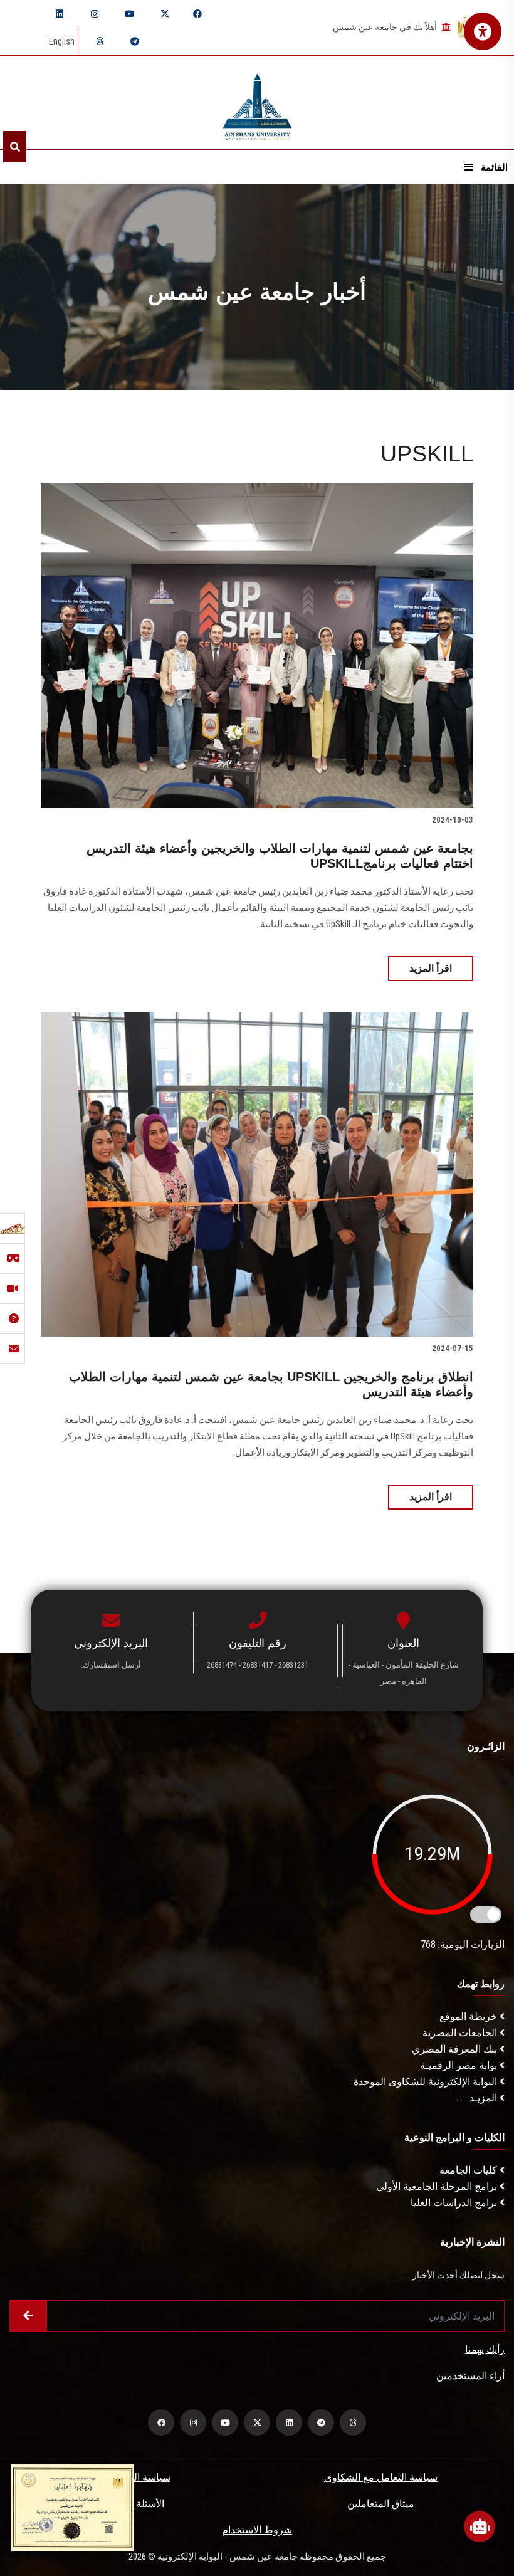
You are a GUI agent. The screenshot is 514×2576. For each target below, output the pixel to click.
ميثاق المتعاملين (381, 2504)
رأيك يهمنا (485, 2349)
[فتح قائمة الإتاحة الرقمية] (483, 31)
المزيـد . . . (478, 2098)
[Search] (15, 147)
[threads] (100, 41)
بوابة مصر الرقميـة (460, 2065)
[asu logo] (257, 103)
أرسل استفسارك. (111, 1665)
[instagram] (95, 14)
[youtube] (130, 14)
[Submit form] (28, 2316)
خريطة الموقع (469, 2016)
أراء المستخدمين (470, 2376)
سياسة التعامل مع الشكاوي (381, 2477)
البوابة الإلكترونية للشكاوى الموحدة (427, 2082)
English (62, 41)
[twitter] (165, 14)
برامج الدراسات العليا (455, 2203)
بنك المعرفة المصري (456, 2049)
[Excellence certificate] (73, 2507)
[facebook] (197, 14)
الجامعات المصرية (461, 2033)
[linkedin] (60, 14)
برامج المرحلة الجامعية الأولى (438, 2186)
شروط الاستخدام (257, 2530)
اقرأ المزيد (431, 968)
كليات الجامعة (469, 2170)
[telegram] (135, 41)
